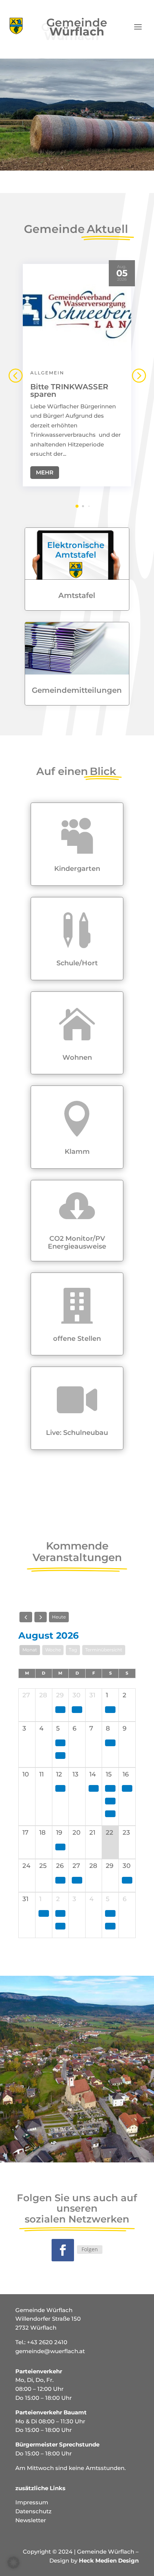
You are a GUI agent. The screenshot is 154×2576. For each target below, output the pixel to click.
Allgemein (47, 373)
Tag (73, 1650)
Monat (30, 1650)
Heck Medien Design (109, 2561)
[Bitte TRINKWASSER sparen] (77, 312)
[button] (139, 375)
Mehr (45, 472)
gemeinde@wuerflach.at (50, 2351)
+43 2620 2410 (47, 2342)
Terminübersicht (104, 1650)
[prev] (26, 1617)
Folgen (90, 2249)
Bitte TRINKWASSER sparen (69, 390)
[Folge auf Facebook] (63, 2250)
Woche (53, 1650)
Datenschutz (33, 2511)
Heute (59, 1617)
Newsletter (31, 2520)
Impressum (32, 2502)
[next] (41, 1617)
